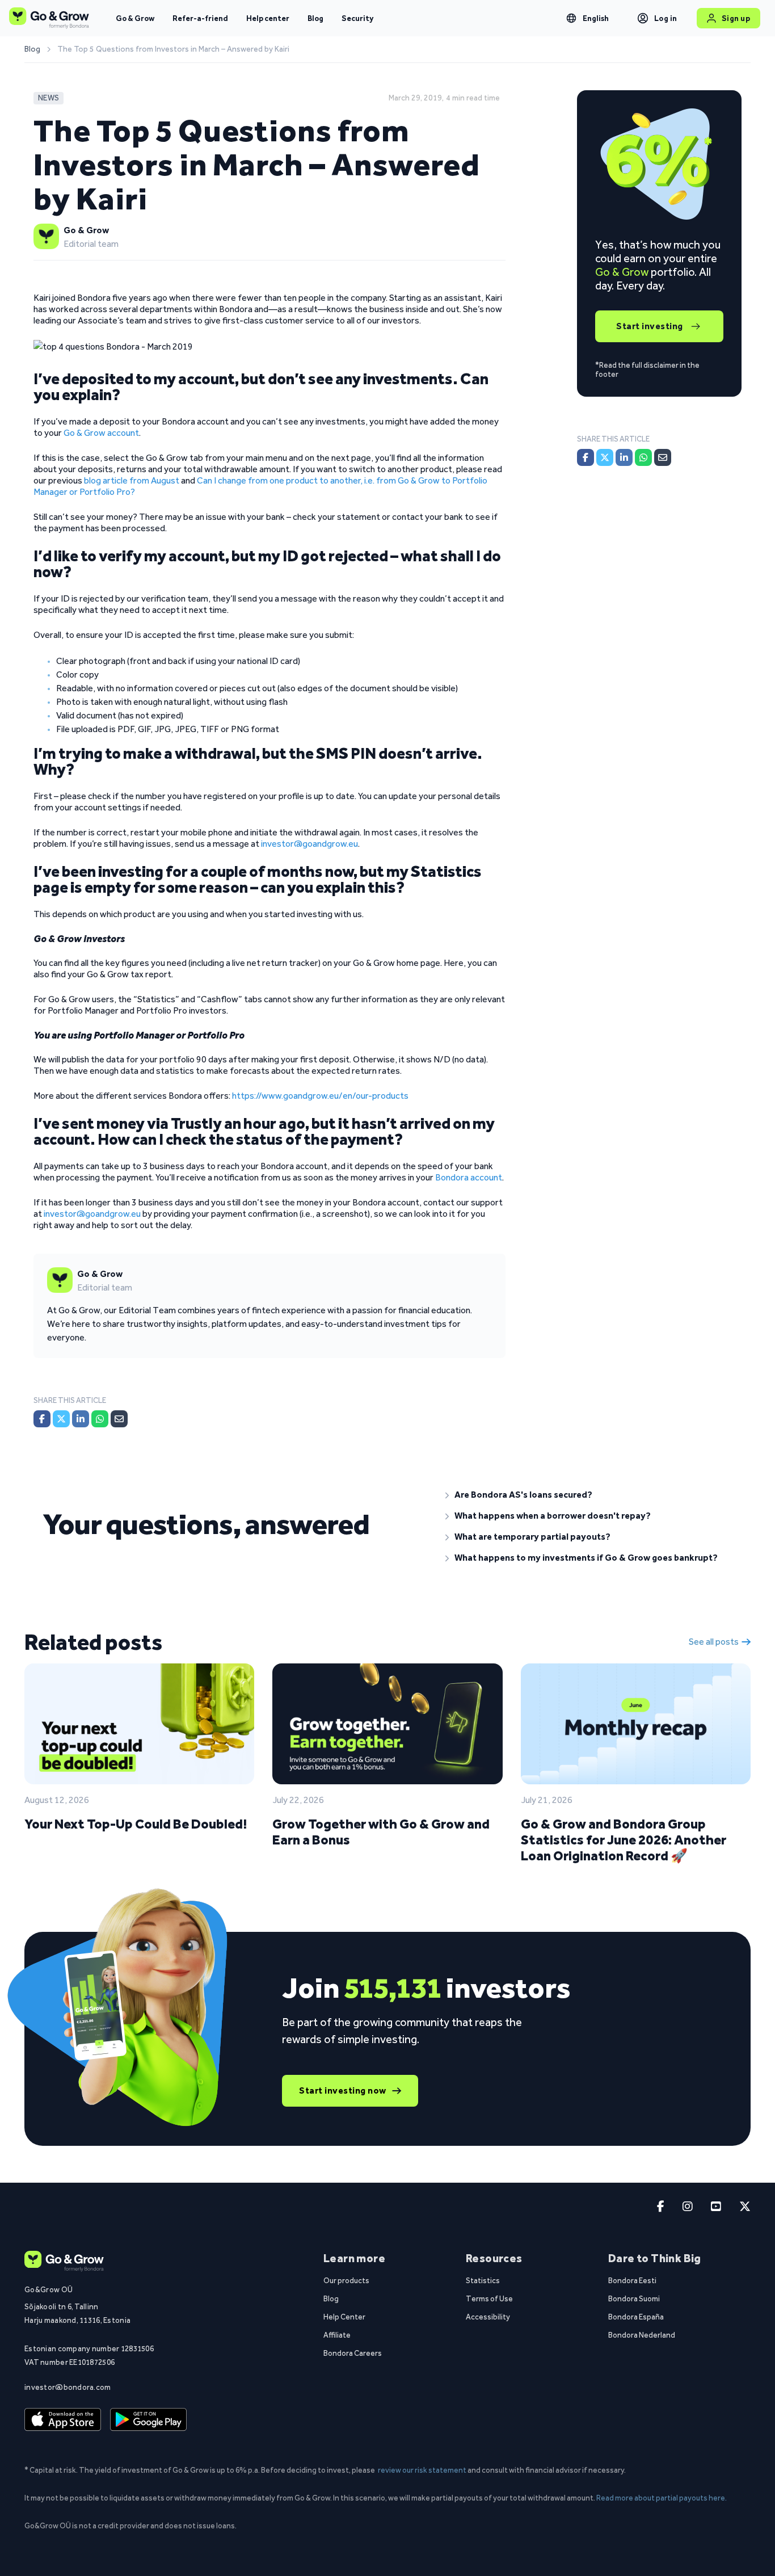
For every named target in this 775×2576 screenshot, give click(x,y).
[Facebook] (42, 1419)
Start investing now (343, 2090)
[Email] (119, 1419)
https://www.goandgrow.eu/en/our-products (320, 1096)
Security (357, 18)
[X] (61, 1419)
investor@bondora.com (68, 2387)
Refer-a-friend (200, 18)
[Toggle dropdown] (571, 18)
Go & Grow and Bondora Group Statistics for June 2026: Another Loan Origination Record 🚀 (624, 1840)
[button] (589, 1495)
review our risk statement (422, 2470)
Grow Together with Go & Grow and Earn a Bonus (381, 1832)
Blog (315, 18)
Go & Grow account (101, 433)
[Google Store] (148, 2420)
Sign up (736, 18)
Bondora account (469, 1177)
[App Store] (63, 2420)
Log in (666, 18)
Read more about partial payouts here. (662, 2498)
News (49, 98)
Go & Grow (135, 18)
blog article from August (132, 480)
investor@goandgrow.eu (309, 844)
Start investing (650, 326)
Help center (268, 18)
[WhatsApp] (100, 1419)
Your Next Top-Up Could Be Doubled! (136, 1824)
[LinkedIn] (81, 1419)
